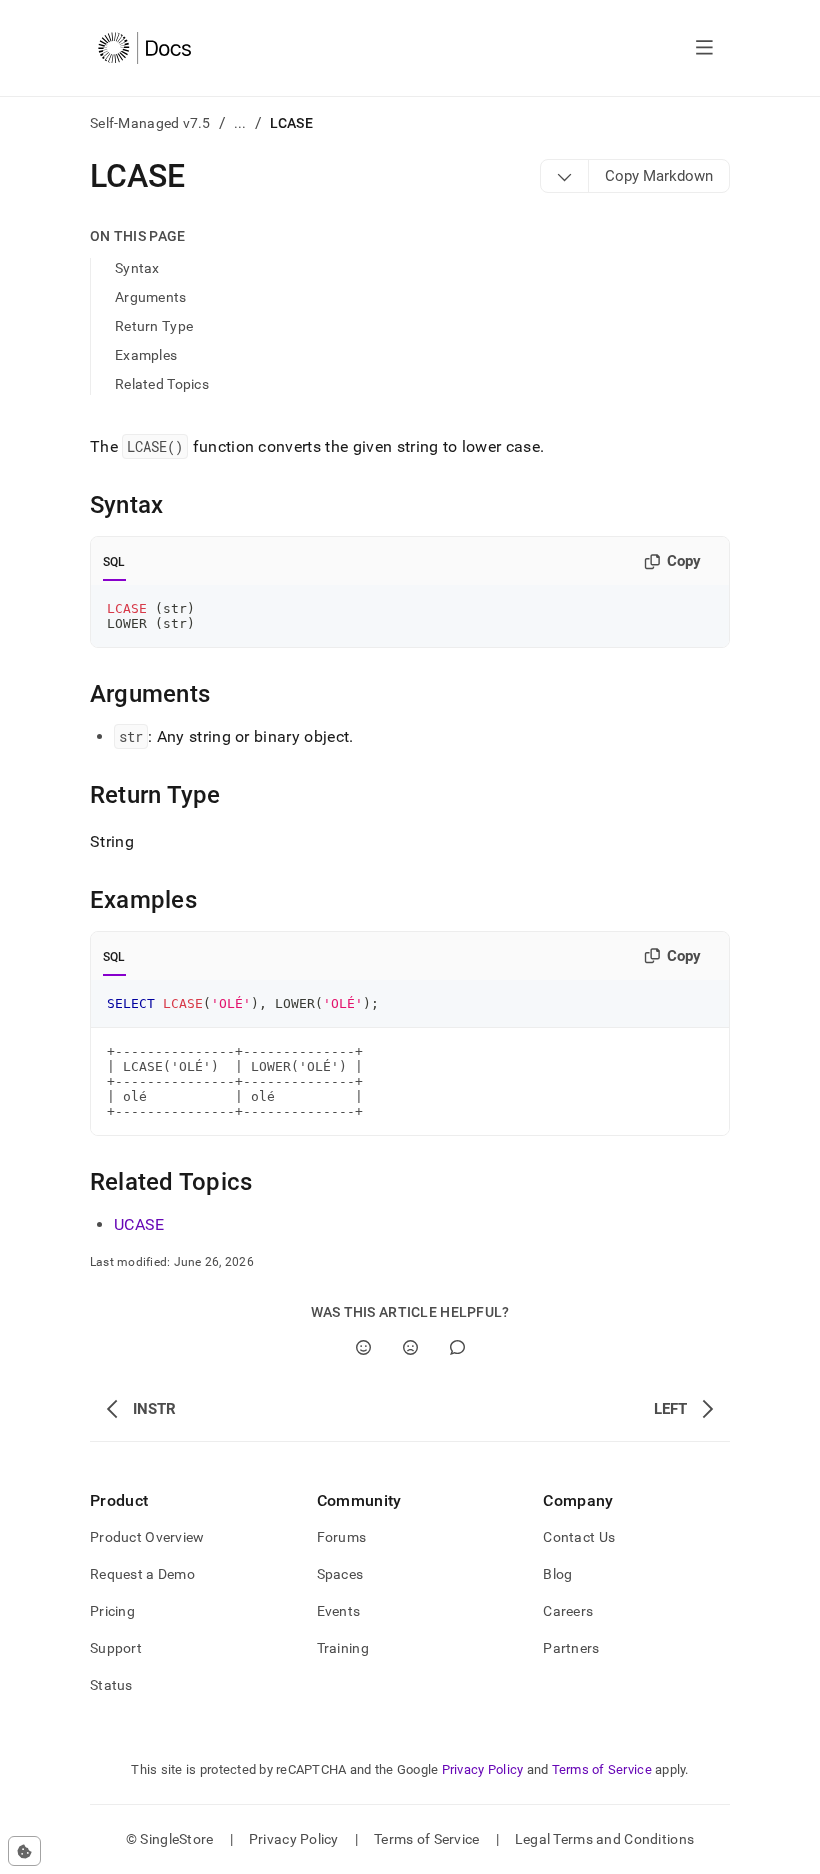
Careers (568, 1611)
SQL (114, 562)
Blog (557, 1574)
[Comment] (457, 1347)
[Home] (144, 48)
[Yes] (363, 1347)
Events (339, 1611)
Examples (146, 355)
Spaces (340, 1574)
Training (343, 1648)
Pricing (112, 1611)
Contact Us (579, 1537)
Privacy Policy (483, 1769)
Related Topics (162, 384)
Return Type (154, 326)
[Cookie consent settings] (24, 1851)
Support (116, 1648)
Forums (342, 1537)
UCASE (139, 1224)
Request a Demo (142, 1574)
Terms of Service (602, 1769)
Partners (571, 1648)
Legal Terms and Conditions (604, 1839)
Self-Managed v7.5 (150, 123)
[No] (410, 1347)
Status (111, 1685)
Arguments (151, 297)
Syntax (137, 268)
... (240, 123)
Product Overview (147, 1537)
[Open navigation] (704, 48)
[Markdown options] (565, 176)
